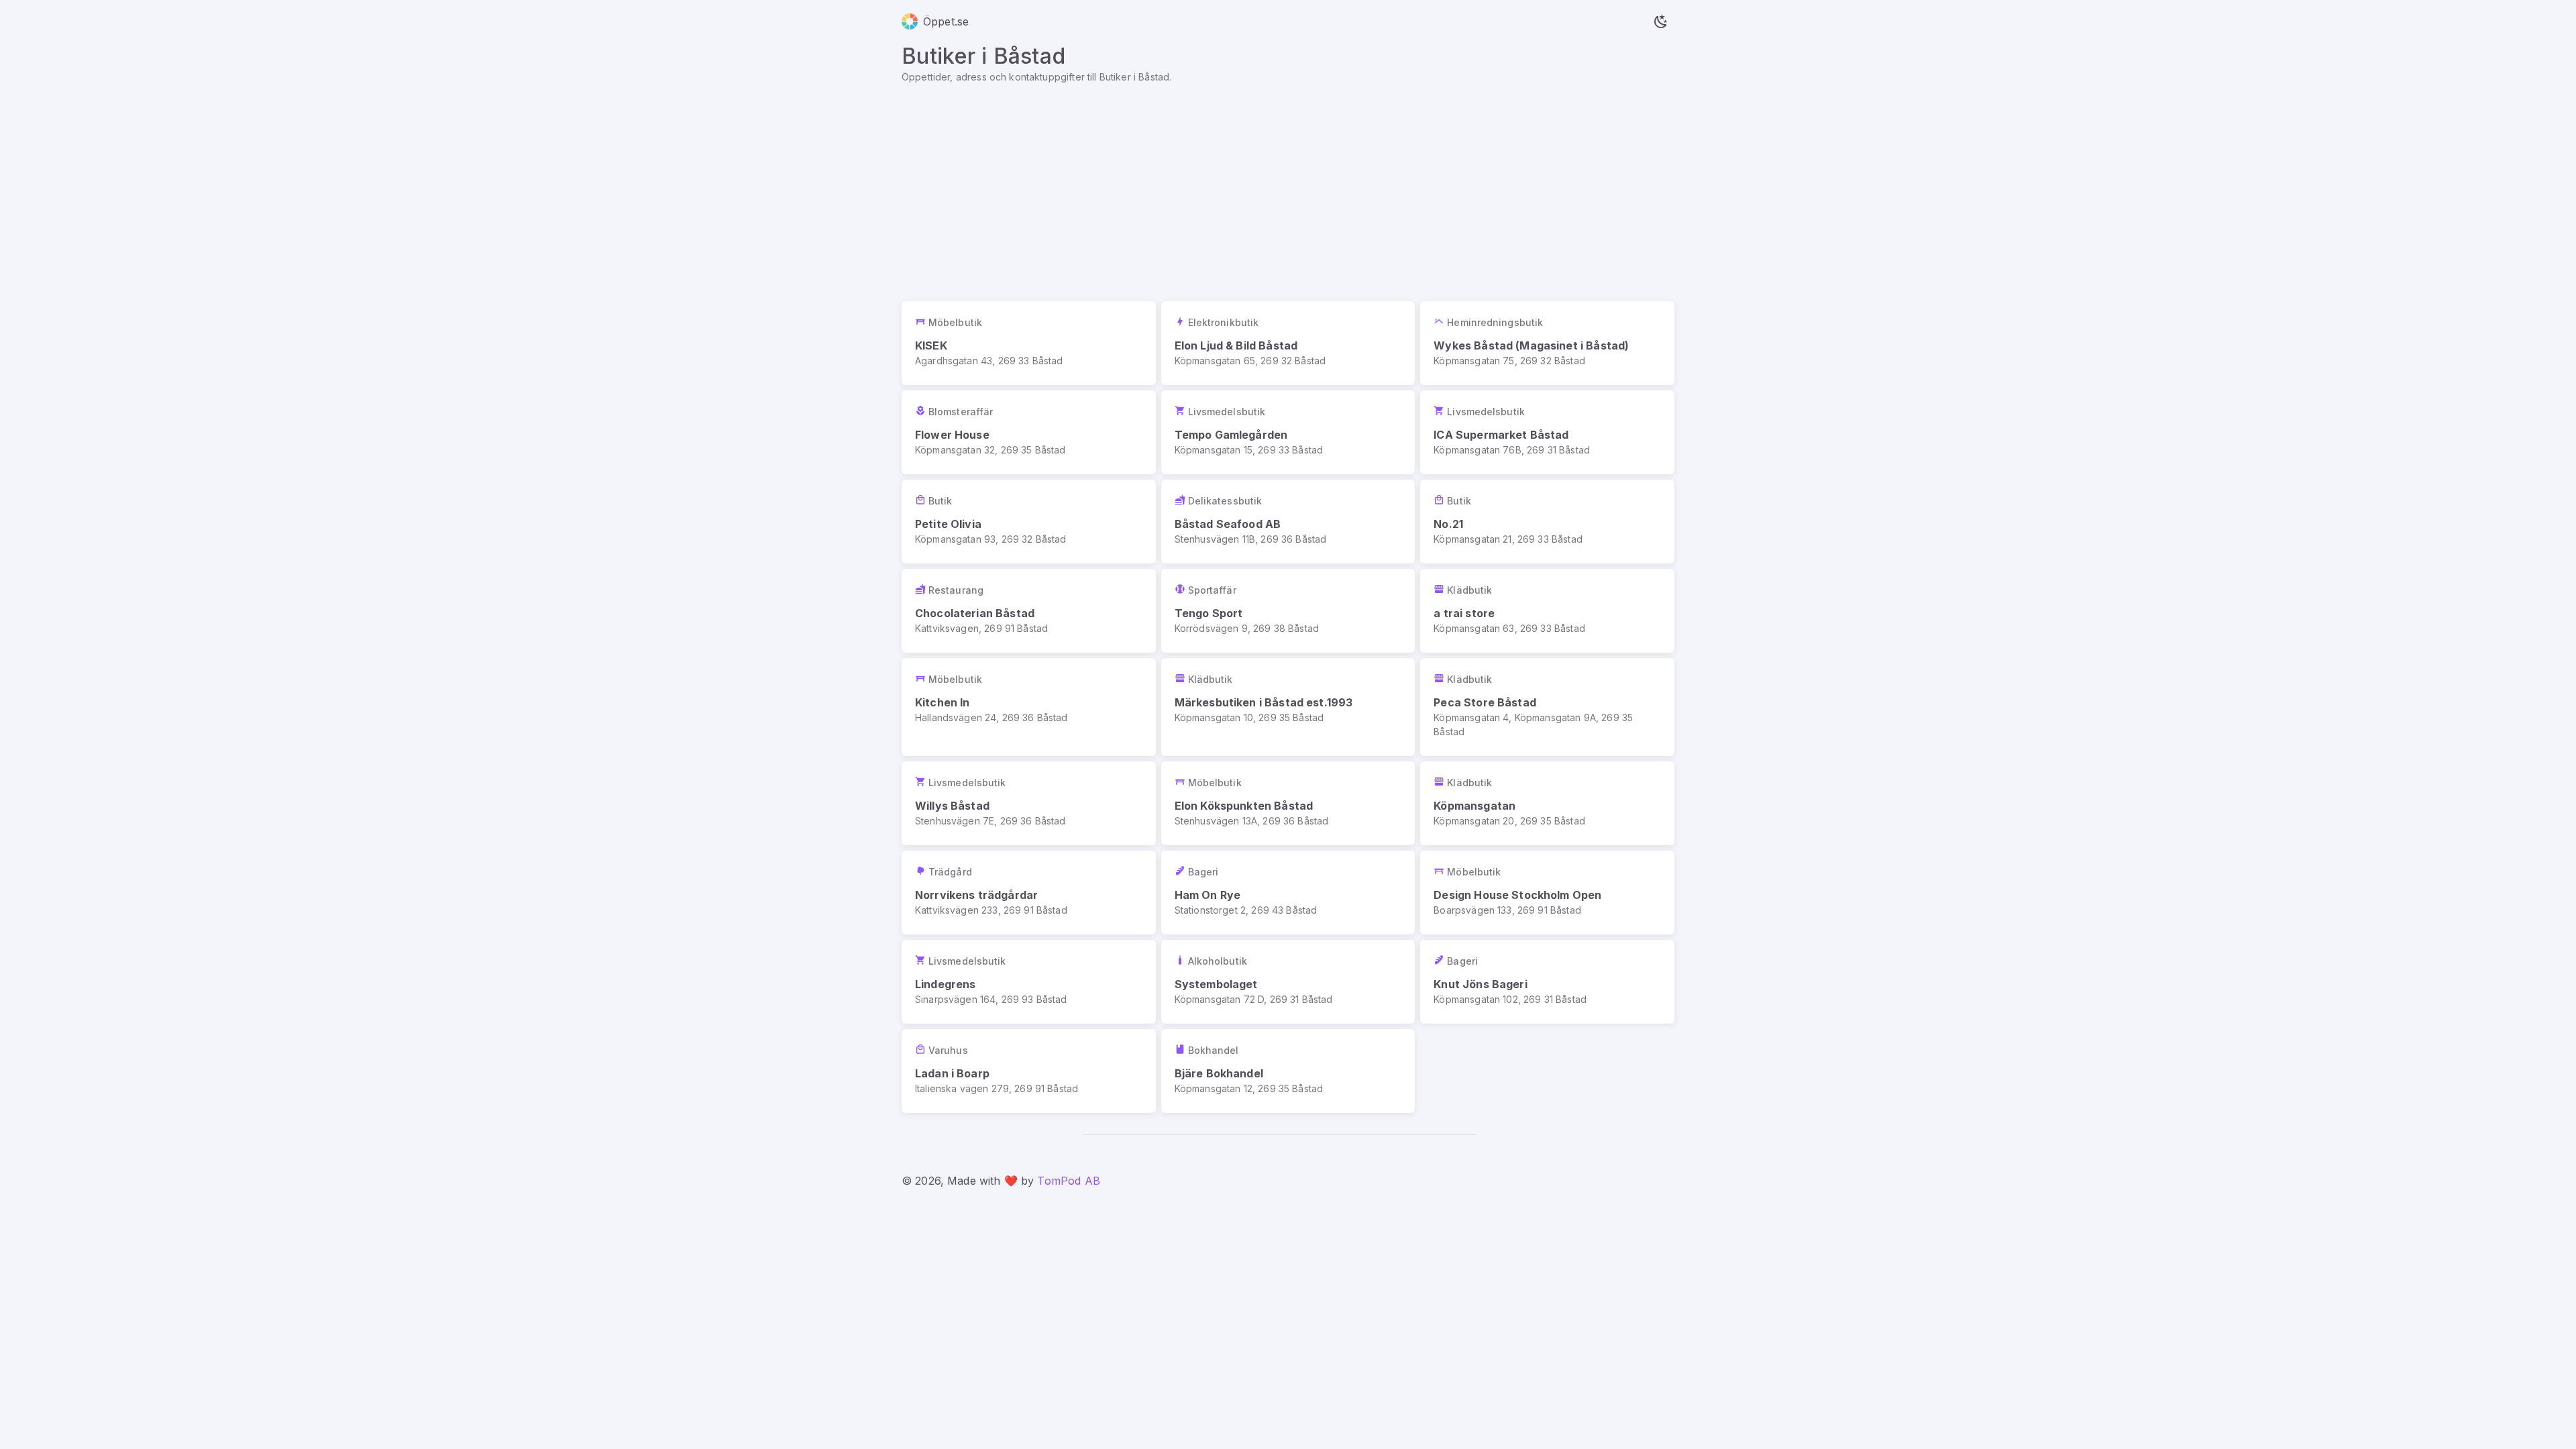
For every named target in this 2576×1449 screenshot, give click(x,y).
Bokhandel (1214, 1050)
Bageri (1203, 872)
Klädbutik (1469, 590)
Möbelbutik (955, 322)
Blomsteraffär (961, 412)
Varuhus (948, 1050)
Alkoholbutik (1218, 961)
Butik (941, 501)
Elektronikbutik (1224, 322)
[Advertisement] (1288, 184)
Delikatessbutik (1225, 501)
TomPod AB (1068, 1181)
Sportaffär (1212, 590)
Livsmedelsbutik (1227, 412)
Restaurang (956, 590)
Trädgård (950, 872)
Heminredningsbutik (1495, 322)
